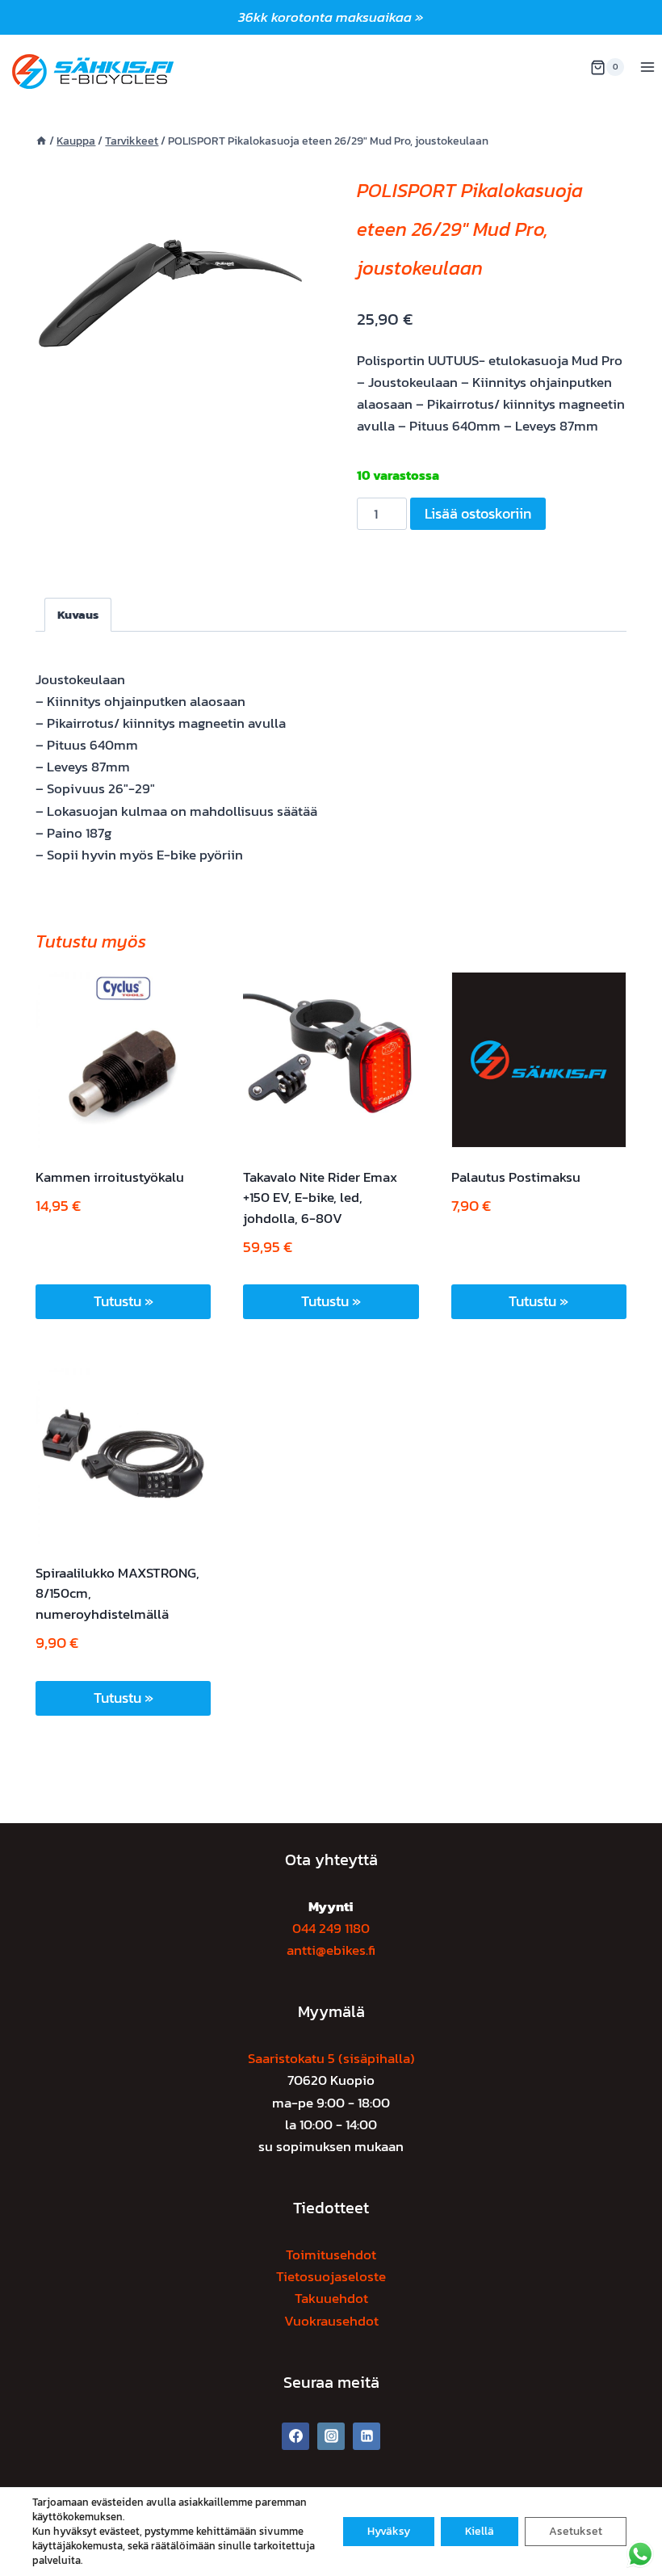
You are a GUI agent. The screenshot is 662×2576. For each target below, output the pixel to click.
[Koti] (41, 141)
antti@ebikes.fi (331, 1950)
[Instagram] (331, 2436)
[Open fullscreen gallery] (289, 412)
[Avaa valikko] (647, 67)
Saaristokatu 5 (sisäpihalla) (331, 2058)
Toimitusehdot (331, 2255)
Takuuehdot (331, 2298)
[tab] (170, 411)
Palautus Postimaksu (516, 1177)
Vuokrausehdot (331, 2321)
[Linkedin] (367, 2436)
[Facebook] (295, 2436)
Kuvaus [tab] (78, 614)
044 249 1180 (331, 1928)
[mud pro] (170, 293)
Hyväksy (389, 2531)
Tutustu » (124, 1301)
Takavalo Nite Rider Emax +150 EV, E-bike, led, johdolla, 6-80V (320, 1198)
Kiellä (480, 2531)
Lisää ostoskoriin (478, 513)
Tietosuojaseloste (331, 2276)
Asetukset (576, 2531)
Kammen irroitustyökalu (110, 1177)
